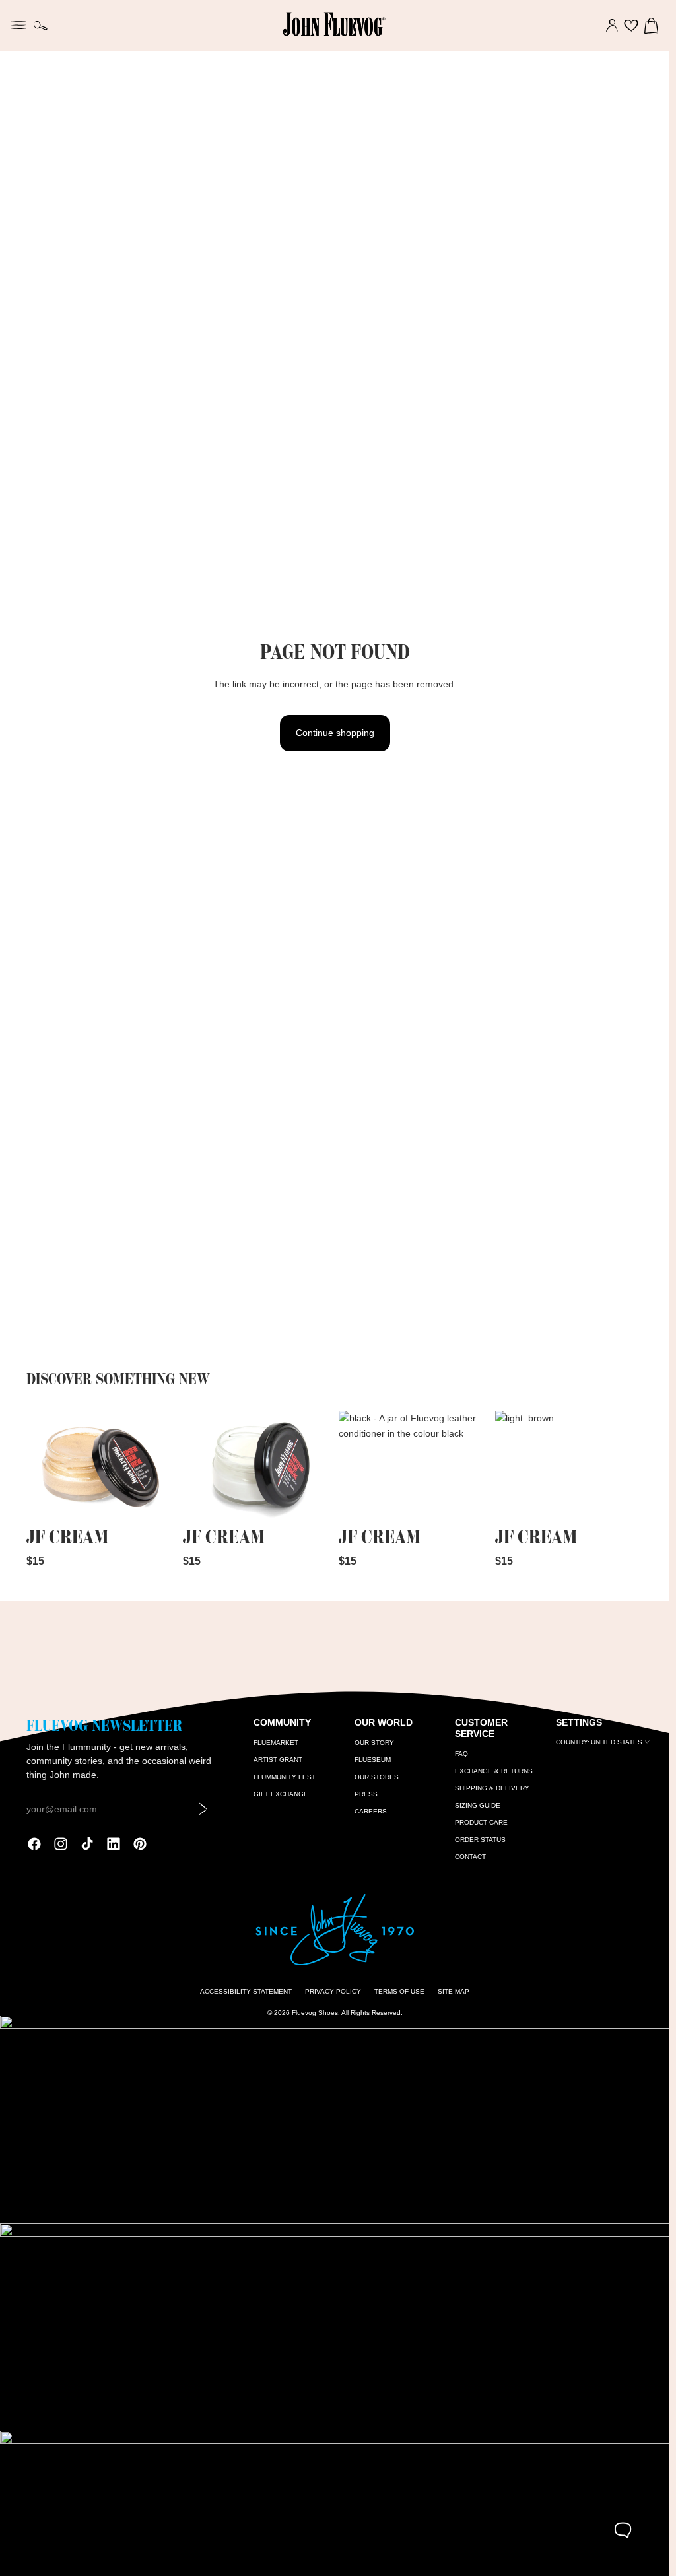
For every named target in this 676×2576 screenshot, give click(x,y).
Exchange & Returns (494, 1771)
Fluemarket (276, 1743)
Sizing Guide (478, 1805)
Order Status (480, 1840)
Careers (371, 1811)
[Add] (154, 1502)
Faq (461, 1754)
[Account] (612, 26)
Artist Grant (278, 1760)
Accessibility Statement (246, 1991)
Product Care (481, 1822)
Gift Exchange (281, 1794)
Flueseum (373, 1760)
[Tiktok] (87, 1844)
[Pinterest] (140, 1844)
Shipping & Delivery (492, 1788)
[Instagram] (61, 1844)
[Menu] (18, 24)
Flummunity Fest (285, 1777)
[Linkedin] (114, 1844)
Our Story (374, 1743)
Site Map (454, 1991)
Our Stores (377, 1777)
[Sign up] (203, 1809)
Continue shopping (335, 733)
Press (366, 1794)
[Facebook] (34, 1844)
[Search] (41, 26)
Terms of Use (399, 1991)
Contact (470, 1857)
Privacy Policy (333, 1991)
